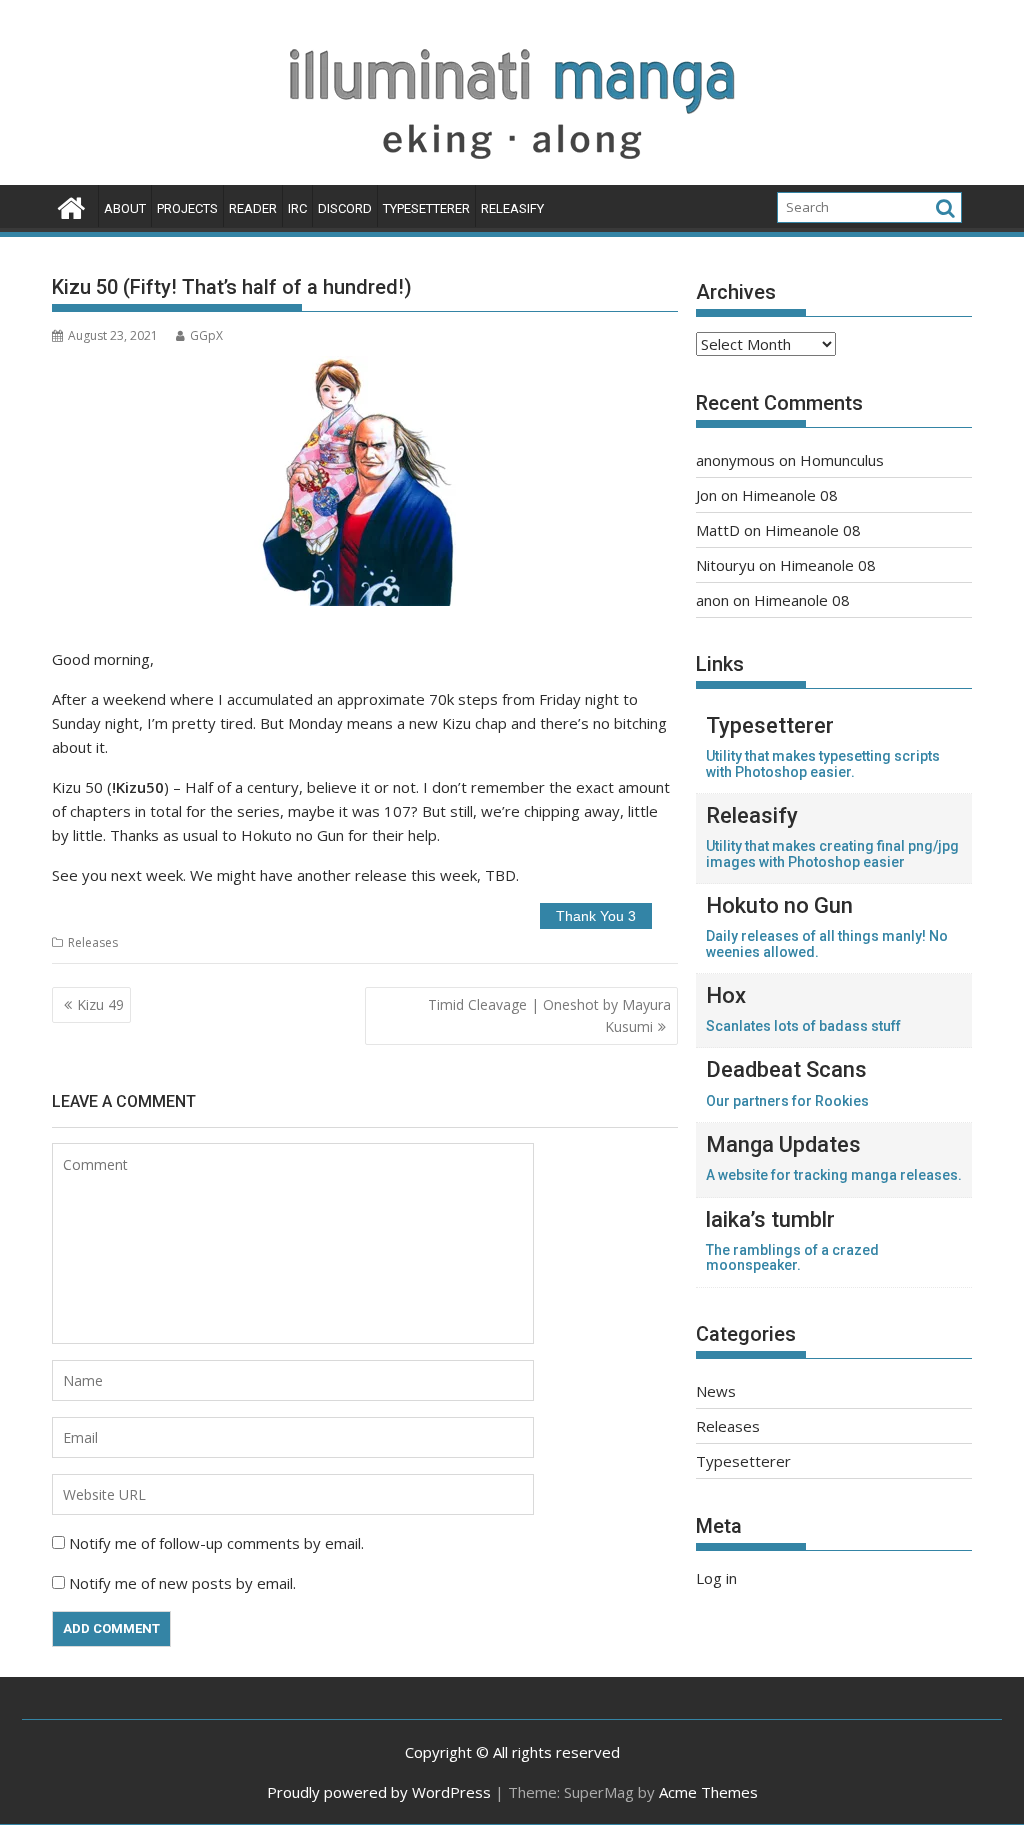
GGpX (206, 335)
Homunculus (842, 460)
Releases (93, 942)
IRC (297, 208)
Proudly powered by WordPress (379, 1792)
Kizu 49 (100, 1004)
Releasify (512, 208)
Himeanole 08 (790, 495)
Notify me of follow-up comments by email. (216, 1543)
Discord (345, 208)
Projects (187, 208)
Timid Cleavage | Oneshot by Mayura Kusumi (549, 1015)
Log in (716, 1578)
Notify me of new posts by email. (182, 1583)
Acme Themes (708, 1792)
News (716, 1391)
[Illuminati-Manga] (512, 173)
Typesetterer (426, 208)
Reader (253, 208)
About (125, 208)
